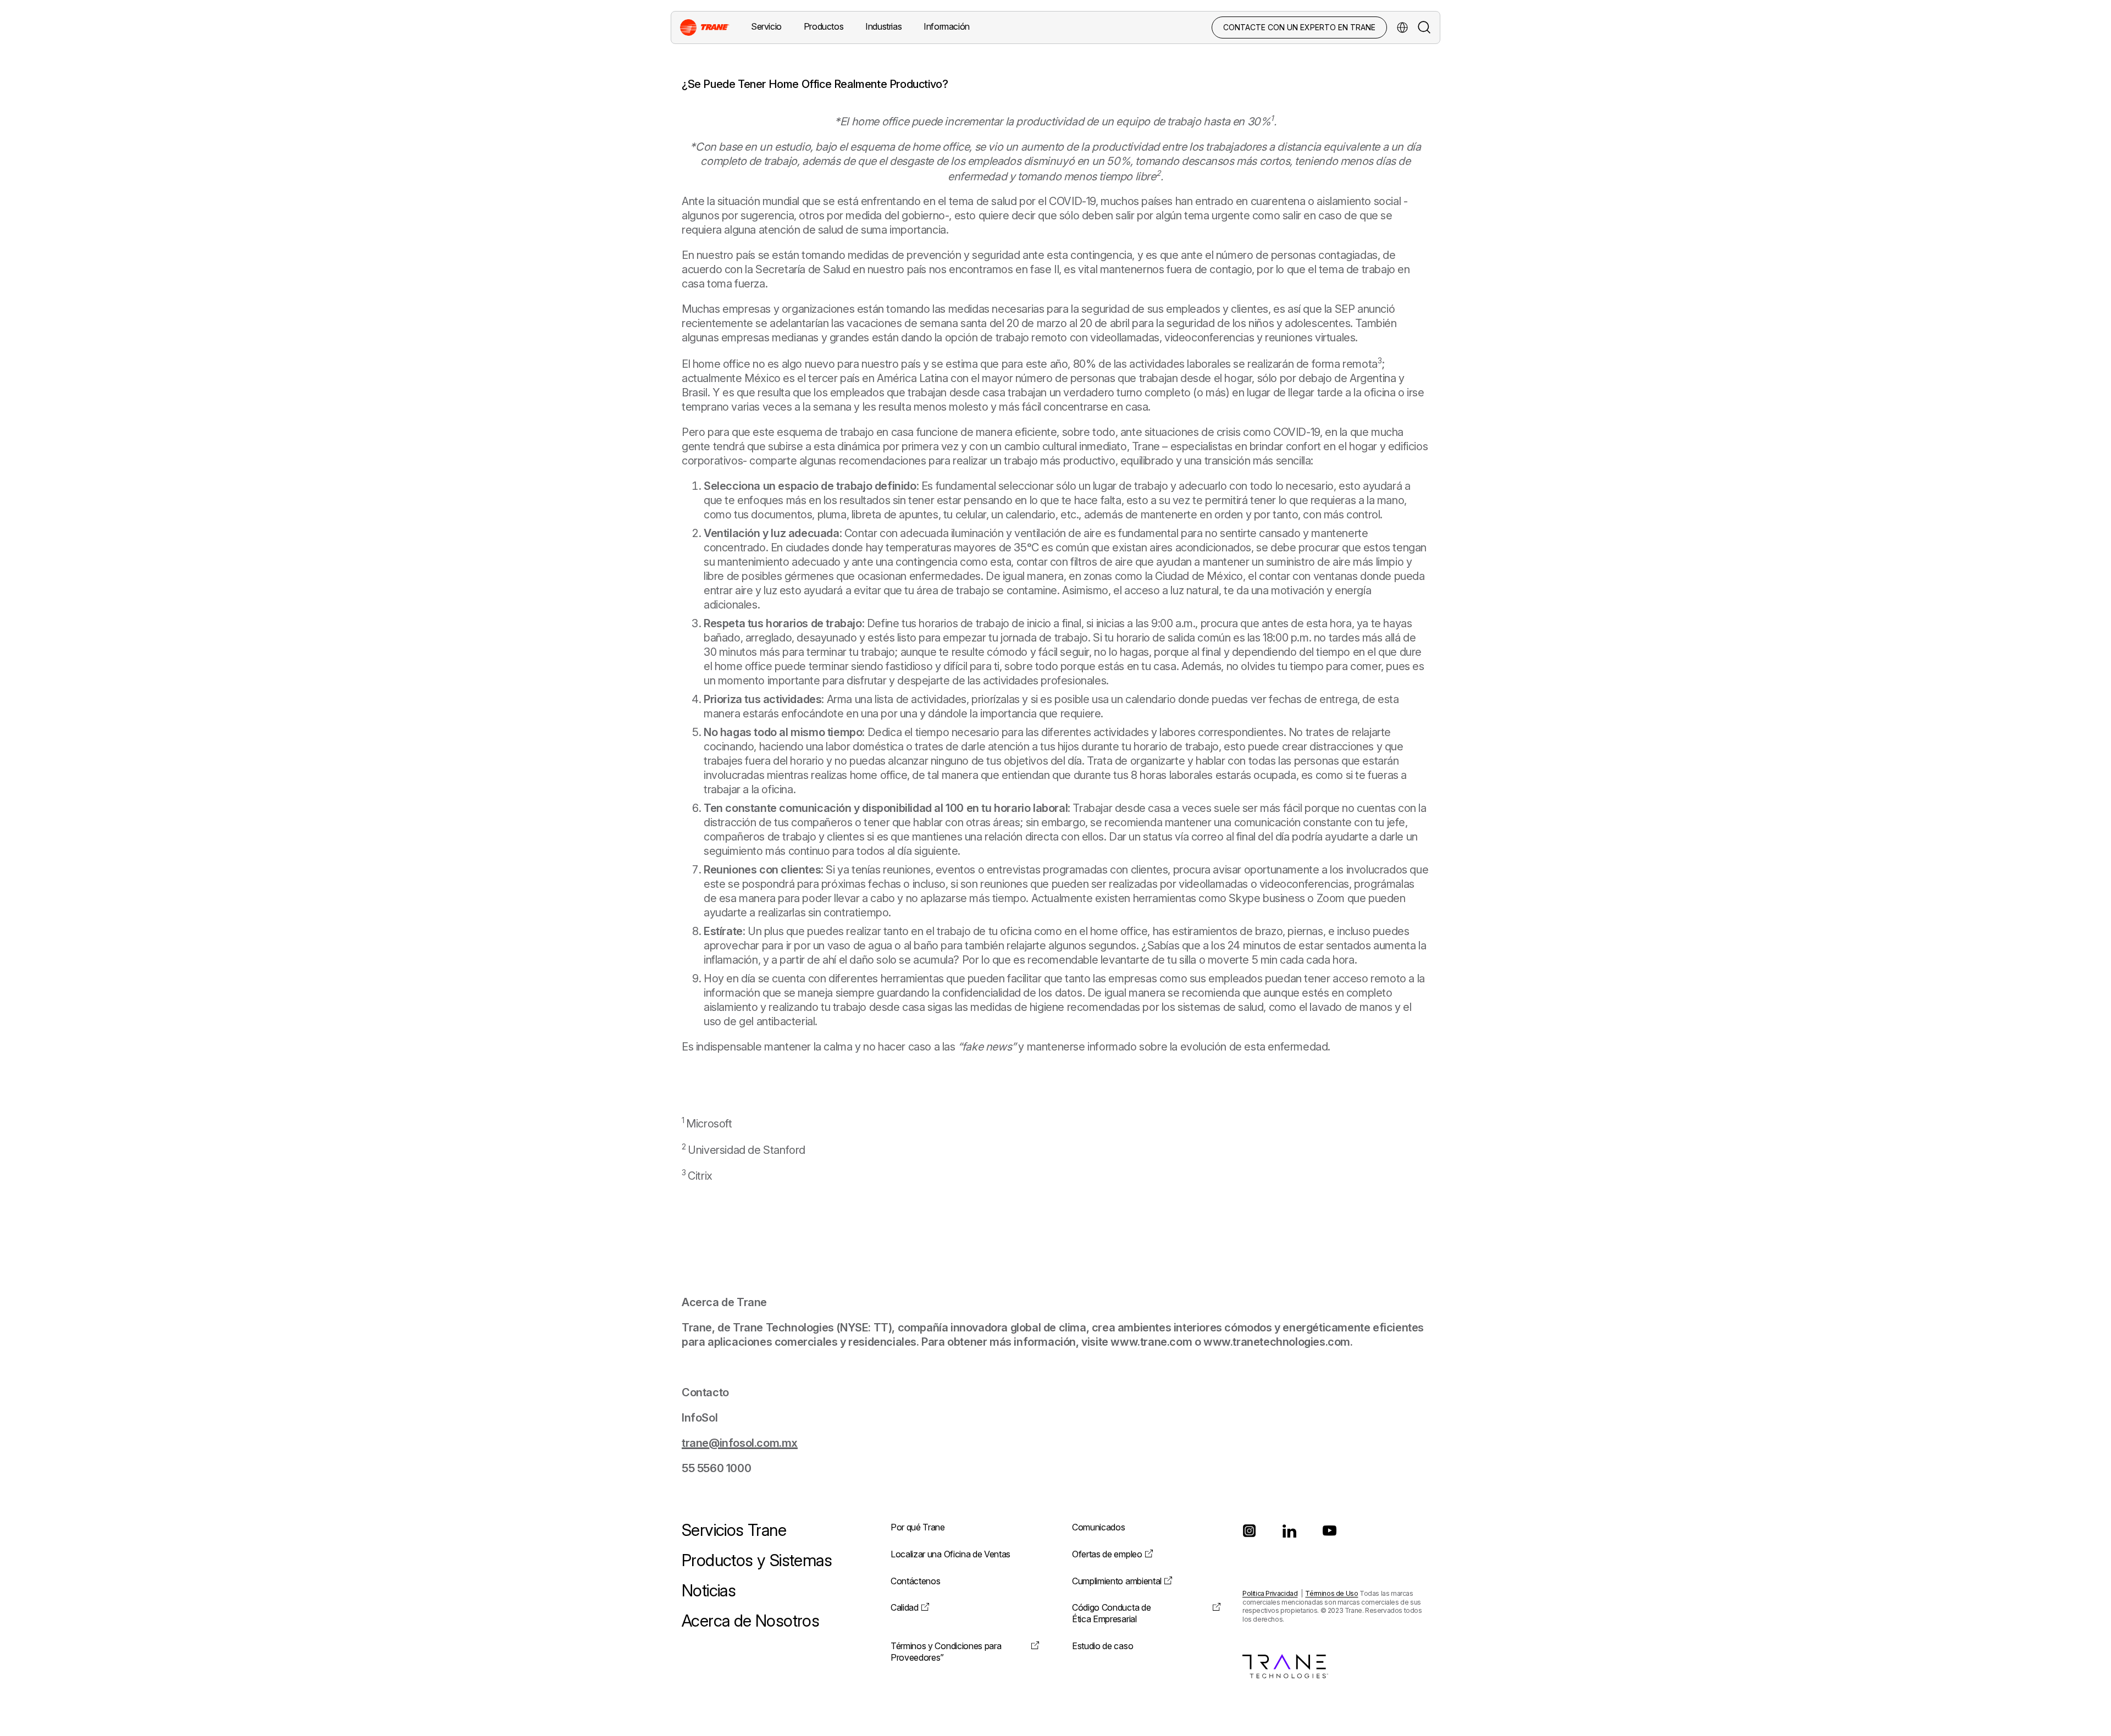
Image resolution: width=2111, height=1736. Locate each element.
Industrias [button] (883, 26)
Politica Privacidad (1270, 1593)
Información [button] (947, 26)
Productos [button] (824, 26)
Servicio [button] (766, 26)
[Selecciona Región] (1402, 27)
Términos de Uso (1331, 1593)
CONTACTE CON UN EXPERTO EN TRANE (1299, 27)
